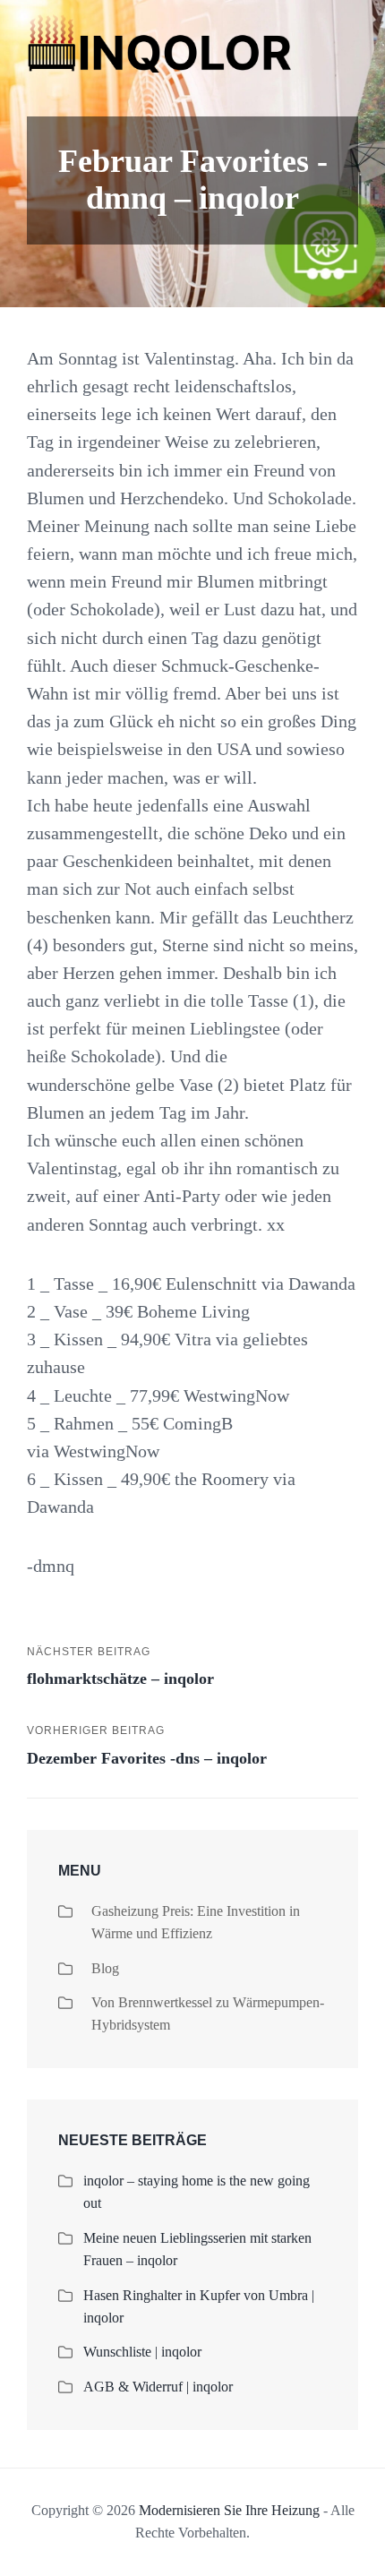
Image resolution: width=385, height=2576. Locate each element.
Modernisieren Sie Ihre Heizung (229, 2510)
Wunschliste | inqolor (142, 2352)
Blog (105, 1968)
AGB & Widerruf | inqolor (158, 2387)
